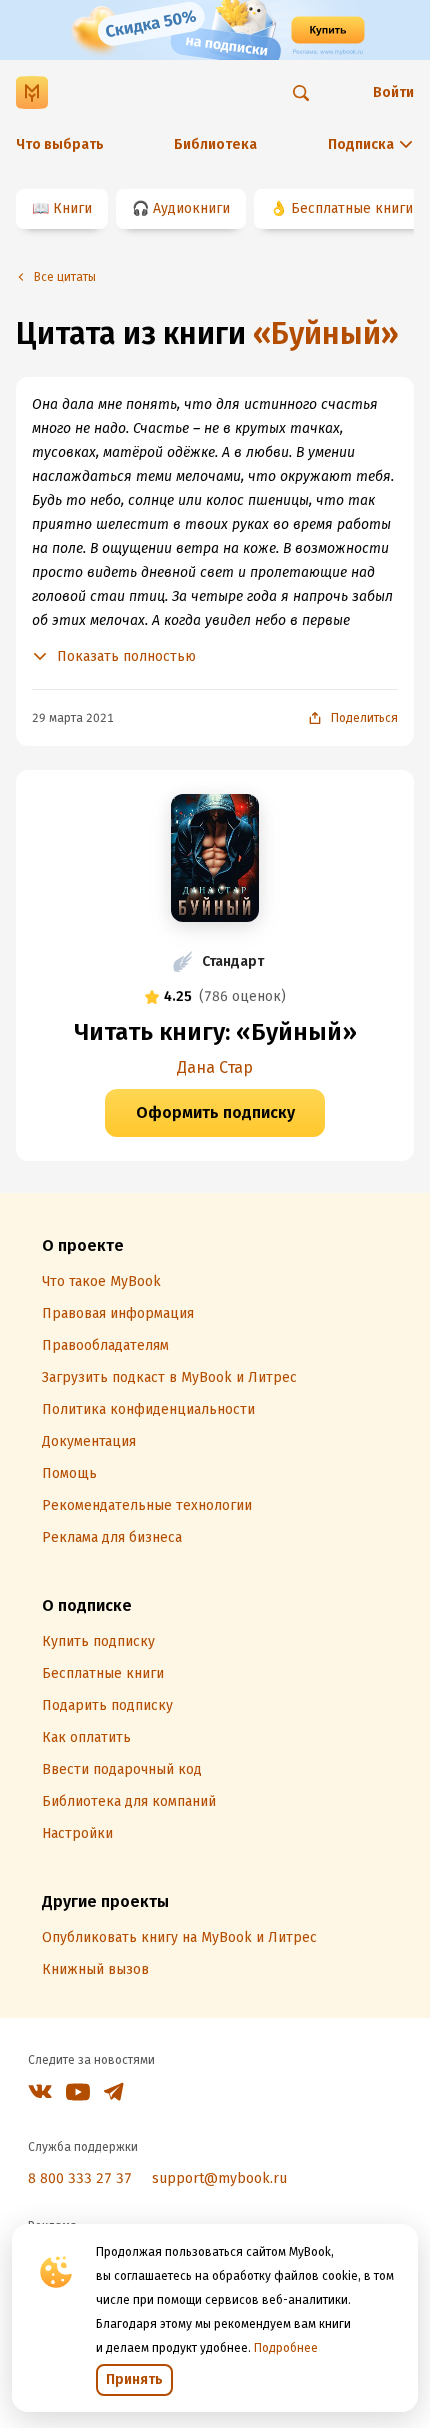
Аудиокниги (191, 208)
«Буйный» (326, 334)
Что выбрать (60, 144)
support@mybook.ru (219, 2178)
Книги (72, 208)
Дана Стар (215, 1067)
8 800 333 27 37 (80, 2178)
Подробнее (286, 2348)
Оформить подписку (215, 1112)
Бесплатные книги (352, 208)
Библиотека (215, 144)
